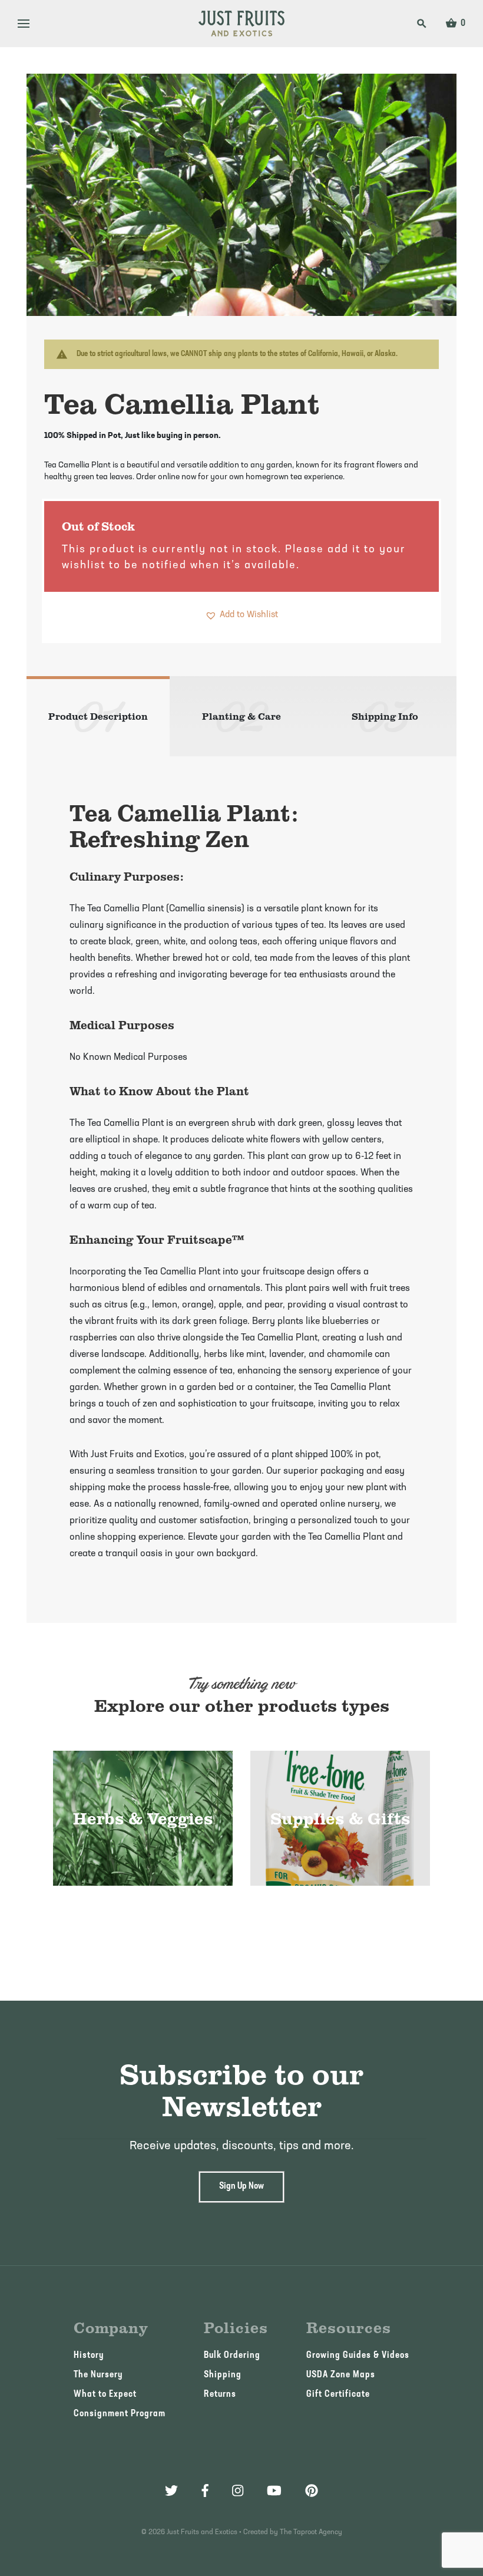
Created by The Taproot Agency (293, 2532)
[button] (241, 615)
